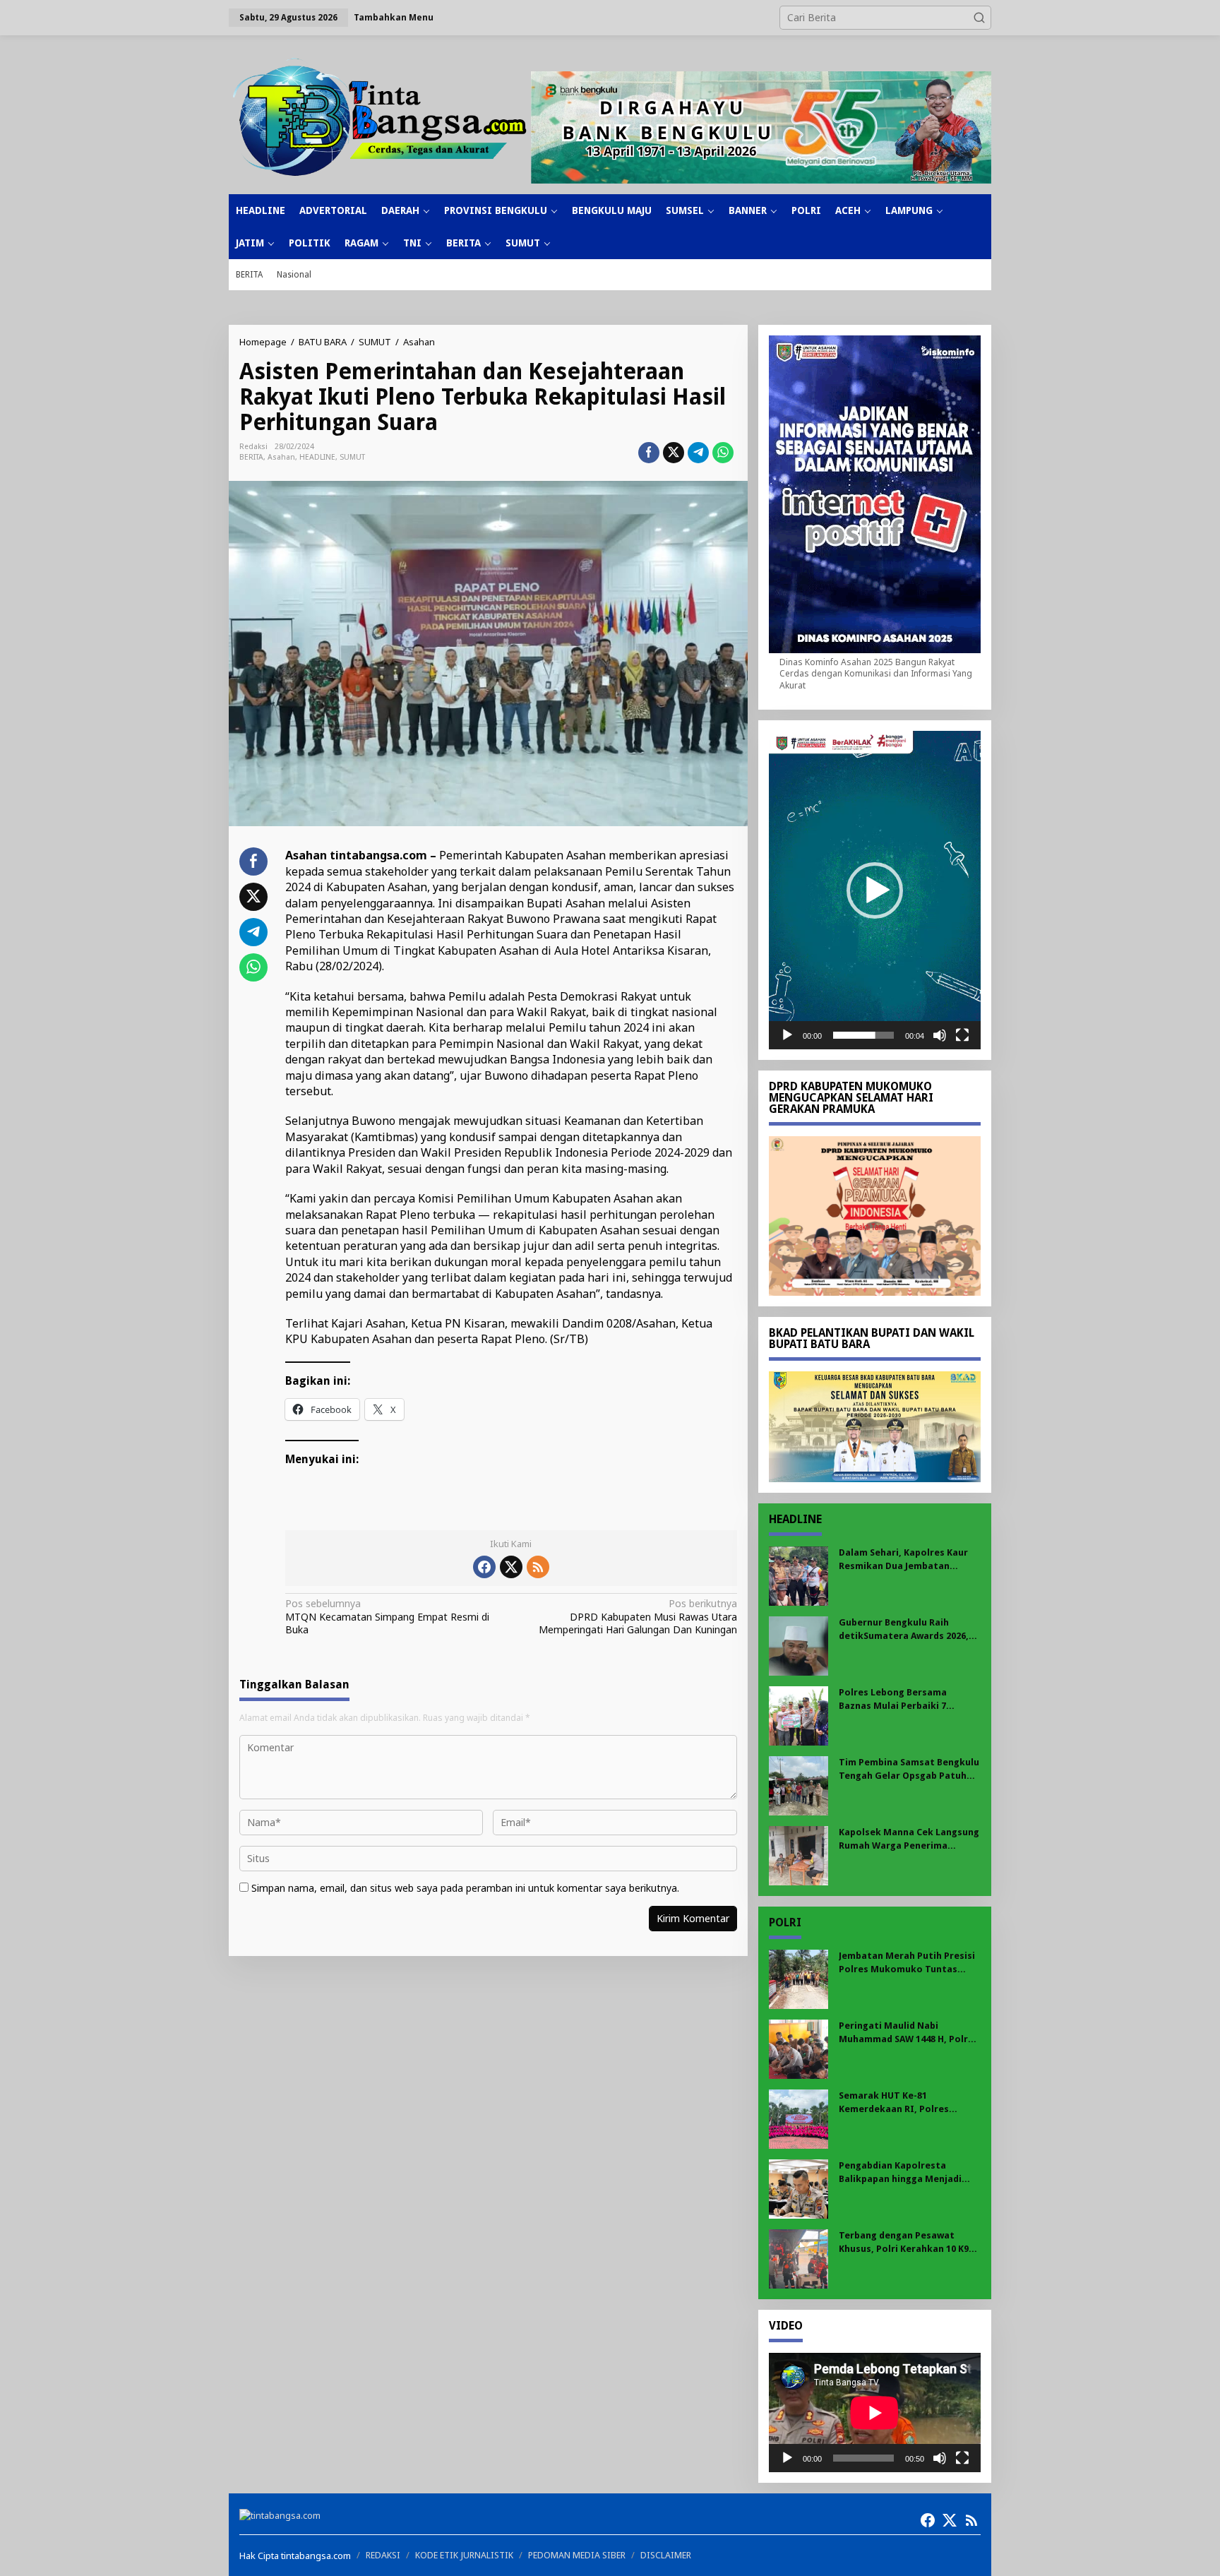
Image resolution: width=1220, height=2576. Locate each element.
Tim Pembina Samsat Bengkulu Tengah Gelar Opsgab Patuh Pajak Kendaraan (909, 1769)
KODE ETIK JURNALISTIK (464, 2555)
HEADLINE (317, 457)
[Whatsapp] (723, 453)
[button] (979, 18)
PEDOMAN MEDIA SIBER (577, 2555)
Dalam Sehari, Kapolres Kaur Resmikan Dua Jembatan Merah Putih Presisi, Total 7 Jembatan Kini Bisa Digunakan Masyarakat (907, 1560)
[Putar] (787, 1035)
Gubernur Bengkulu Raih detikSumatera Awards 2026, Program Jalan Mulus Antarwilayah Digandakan (904, 1629)
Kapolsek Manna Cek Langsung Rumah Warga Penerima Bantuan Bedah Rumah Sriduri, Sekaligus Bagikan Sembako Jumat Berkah (909, 1839)
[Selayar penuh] (962, 1035)
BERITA (251, 457)
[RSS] (538, 1567)
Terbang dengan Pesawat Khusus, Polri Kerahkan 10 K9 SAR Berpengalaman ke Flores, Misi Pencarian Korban (908, 2242)
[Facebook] (484, 1567)
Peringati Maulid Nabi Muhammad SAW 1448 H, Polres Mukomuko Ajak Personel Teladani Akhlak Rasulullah (909, 2033)
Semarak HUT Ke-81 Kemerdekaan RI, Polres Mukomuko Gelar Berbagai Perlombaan (900, 2103)
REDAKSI (383, 2555)
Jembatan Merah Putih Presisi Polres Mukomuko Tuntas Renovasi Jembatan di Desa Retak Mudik (907, 1963)
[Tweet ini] (674, 453)
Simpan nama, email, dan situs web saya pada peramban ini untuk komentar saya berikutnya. (465, 1888)
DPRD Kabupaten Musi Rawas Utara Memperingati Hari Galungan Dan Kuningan (638, 1616)
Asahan (281, 457)
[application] (875, 890)
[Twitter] (511, 1567)
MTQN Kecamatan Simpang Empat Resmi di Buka (387, 1616)
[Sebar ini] (649, 453)
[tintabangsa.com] (380, 117)
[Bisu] (940, 1035)
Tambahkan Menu (394, 17)
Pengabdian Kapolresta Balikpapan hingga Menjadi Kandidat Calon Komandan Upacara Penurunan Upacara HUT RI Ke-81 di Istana (904, 2172)
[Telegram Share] (698, 453)
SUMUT (352, 457)
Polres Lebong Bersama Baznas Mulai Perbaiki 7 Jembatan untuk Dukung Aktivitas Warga (894, 1699)
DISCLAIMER (666, 2555)
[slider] (863, 1035)
